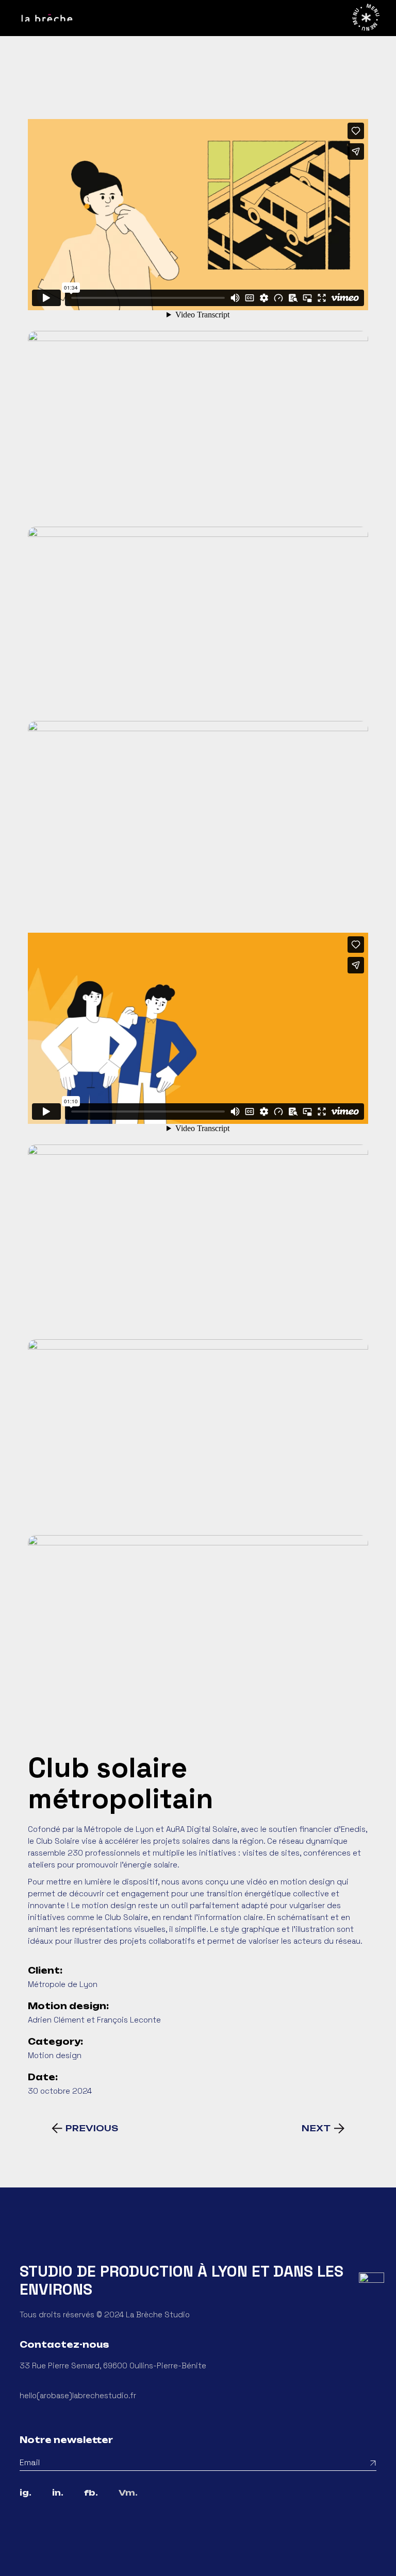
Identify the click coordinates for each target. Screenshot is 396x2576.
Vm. (128, 2493)
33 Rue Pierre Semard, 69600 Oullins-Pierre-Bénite (113, 2365)
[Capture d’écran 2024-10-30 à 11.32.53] (198, 426)
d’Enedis (350, 1829)
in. (58, 2493)
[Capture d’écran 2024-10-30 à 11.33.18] (198, 621)
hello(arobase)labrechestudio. (75, 2395)
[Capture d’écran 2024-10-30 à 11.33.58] (198, 1239)
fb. (91, 2493)
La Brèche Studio (158, 2314)
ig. (26, 2493)
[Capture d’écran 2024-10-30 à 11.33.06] (198, 816)
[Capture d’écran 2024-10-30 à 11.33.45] (198, 1435)
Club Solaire (58, 1841)
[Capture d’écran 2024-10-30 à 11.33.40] (198, 1630)
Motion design (55, 2055)
